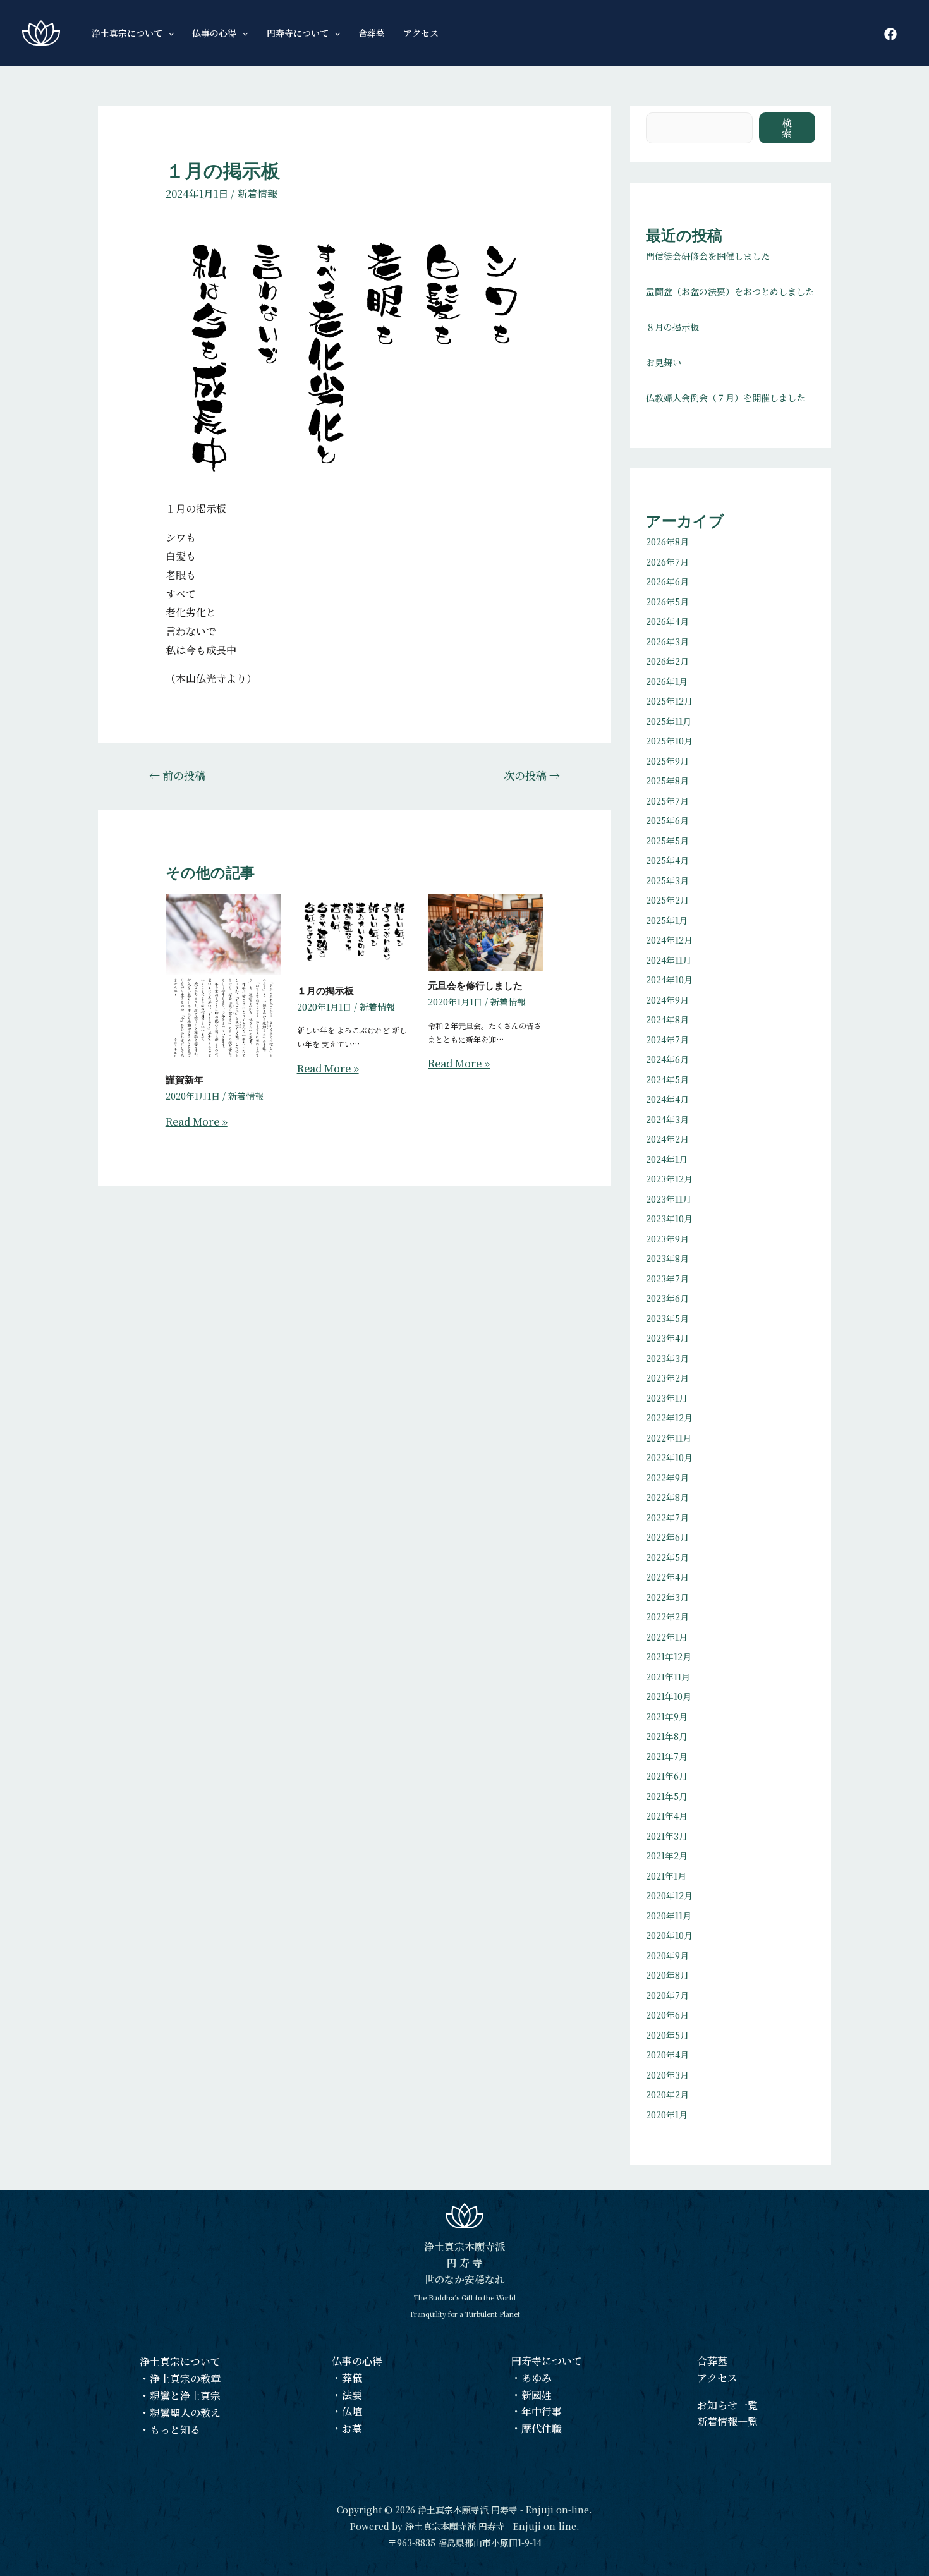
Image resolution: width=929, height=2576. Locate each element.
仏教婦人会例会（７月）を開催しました (726, 398)
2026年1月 (667, 681)
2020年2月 (667, 2094)
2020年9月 (667, 1955)
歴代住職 (542, 2428)
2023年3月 (667, 1358)
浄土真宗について (180, 2361)
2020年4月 (667, 2055)
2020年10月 (669, 1935)
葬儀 (352, 2378)
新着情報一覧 (727, 2421)
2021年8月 (667, 1736)
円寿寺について (547, 2361)
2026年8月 (667, 542)
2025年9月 (667, 761)
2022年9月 (667, 1478)
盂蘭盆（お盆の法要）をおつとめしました (730, 291)
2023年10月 (669, 1218)
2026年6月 (667, 581)
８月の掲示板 (672, 327)
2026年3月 (667, 641)
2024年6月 (667, 1059)
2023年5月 (667, 1318)
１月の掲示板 (325, 991)
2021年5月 (667, 1796)
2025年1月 (667, 920)
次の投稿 (532, 775)
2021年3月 (667, 1836)
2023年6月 (667, 1298)
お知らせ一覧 (727, 2405)
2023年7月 (667, 1279)
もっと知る (175, 2430)
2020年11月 (669, 1916)
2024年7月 (667, 1040)
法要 (352, 2395)
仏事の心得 (357, 2361)
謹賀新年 (185, 1080)
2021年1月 (666, 1876)
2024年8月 (667, 1019)
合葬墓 (712, 2361)
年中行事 (542, 2411)
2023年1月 (667, 1398)
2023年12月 (669, 1179)
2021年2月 (667, 1856)
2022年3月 (667, 1597)
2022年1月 (667, 1637)
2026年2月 (667, 661)
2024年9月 (667, 1000)
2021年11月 (668, 1677)
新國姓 (537, 2395)
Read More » (197, 1121)
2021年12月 (669, 1656)
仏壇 (352, 2411)
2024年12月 (669, 940)
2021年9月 (667, 1716)
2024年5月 (667, 1079)
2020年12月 (669, 1895)
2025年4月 (667, 860)
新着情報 (257, 194)
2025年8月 (667, 781)
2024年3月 (667, 1119)
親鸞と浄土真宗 (185, 2396)
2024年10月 (669, 980)
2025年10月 (669, 741)
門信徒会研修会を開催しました (708, 256)
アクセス (717, 2378)
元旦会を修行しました (475, 986)
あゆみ (537, 2378)
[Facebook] (890, 34)
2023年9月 (667, 1239)
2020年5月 (667, 2035)
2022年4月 (667, 1577)
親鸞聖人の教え (185, 2413)
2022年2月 (667, 1617)
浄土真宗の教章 (185, 2379)
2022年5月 (667, 1557)
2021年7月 (667, 1756)
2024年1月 (667, 1159)
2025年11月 (669, 721)
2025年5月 (667, 841)
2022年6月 (667, 1537)
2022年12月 (669, 1418)
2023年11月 (669, 1199)
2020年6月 (667, 2015)
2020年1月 (667, 2115)
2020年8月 (667, 1975)
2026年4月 (667, 621)
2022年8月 (667, 1497)
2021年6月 (667, 1776)
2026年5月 (667, 602)
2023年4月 (667, 1338)
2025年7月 (667, 801)
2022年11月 (669, 1438)
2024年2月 (667, 1139)
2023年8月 (667, 1258)
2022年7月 (667, 1517)
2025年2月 (667, 900)
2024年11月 (669, 960)
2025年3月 (667, 880)
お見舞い (664, 362)
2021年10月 (669, 1696)
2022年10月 (669, 1457)
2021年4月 (667, 1816)
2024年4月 (667, 1099)
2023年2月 (667, 1378)
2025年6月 (667, 820)
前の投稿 (177, 775)
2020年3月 (667, 2075)
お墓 (352, 2428)
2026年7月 (667, 562)
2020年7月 (667, 1995)
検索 (787, 128)
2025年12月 (669, 701)
